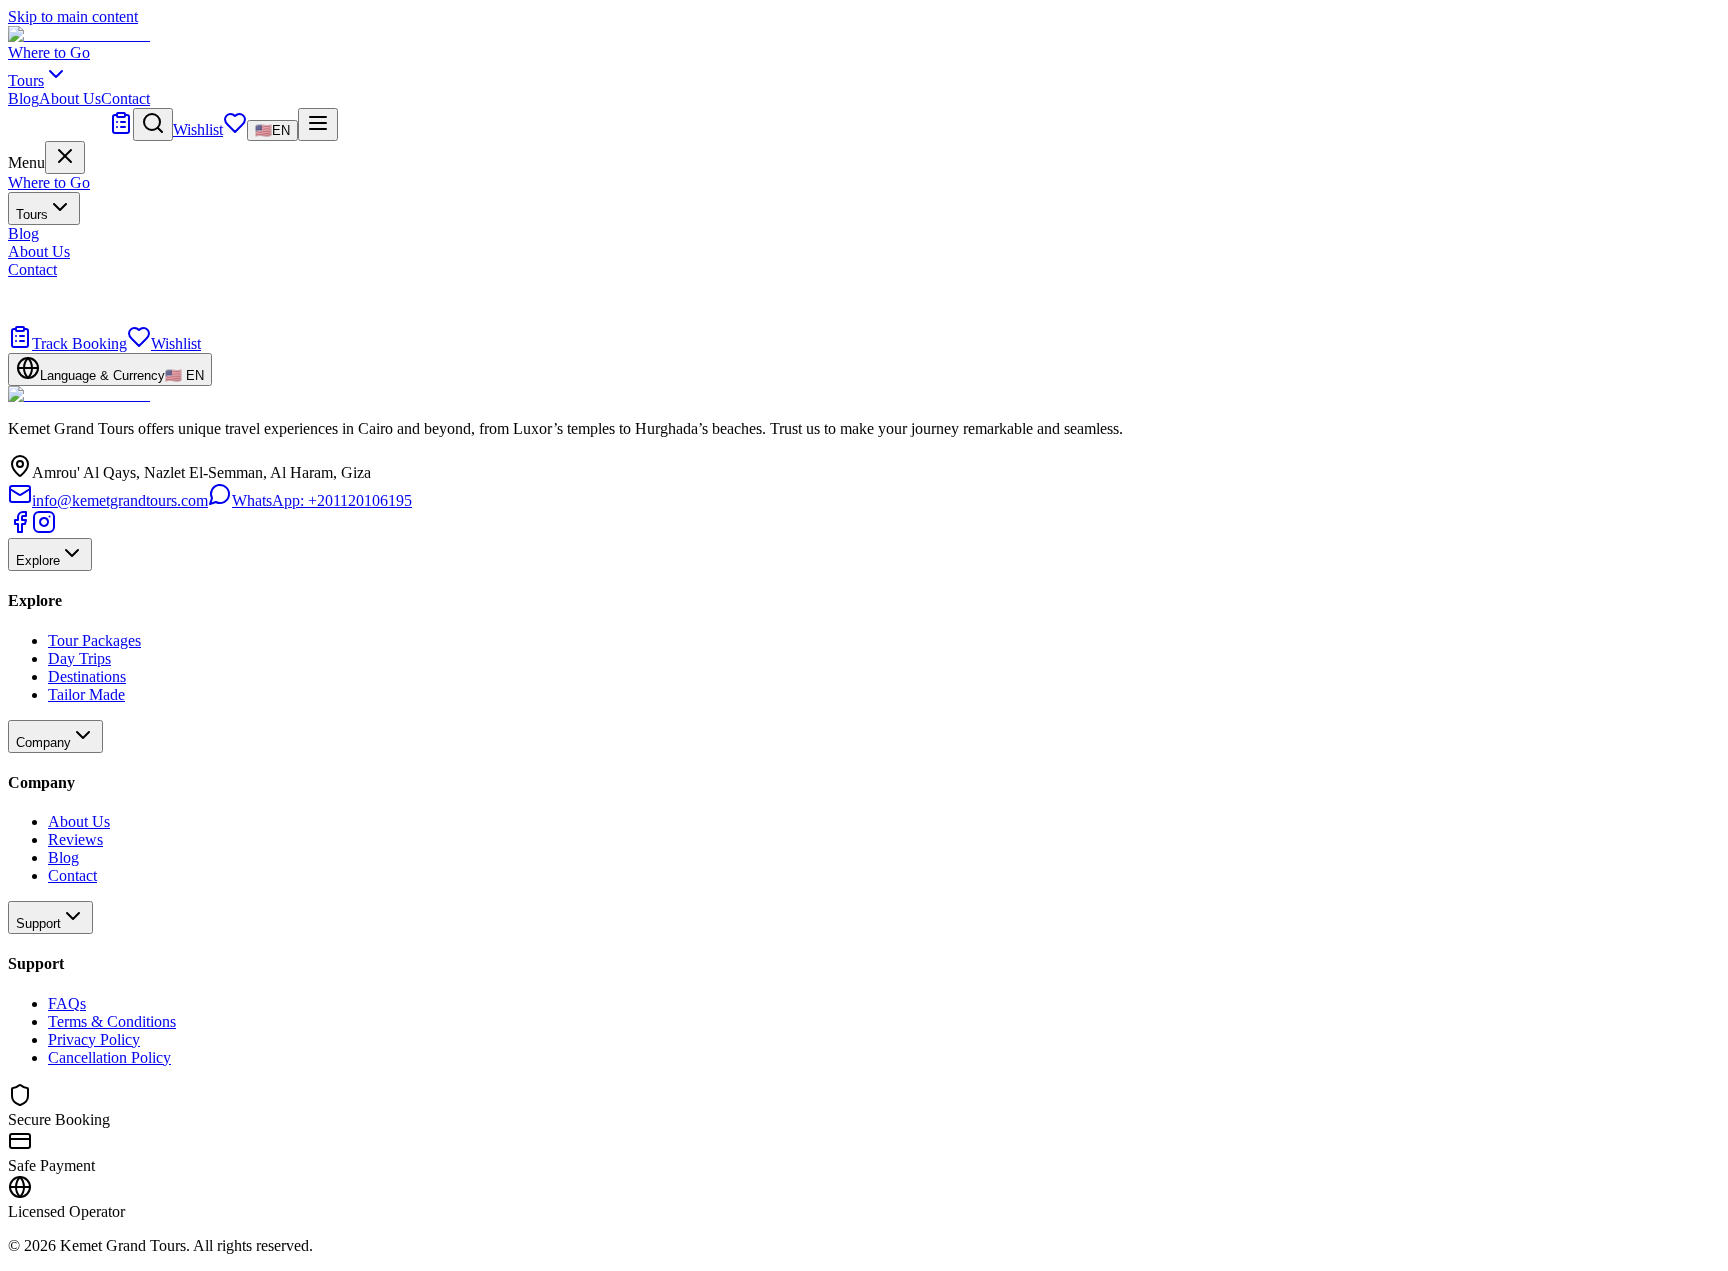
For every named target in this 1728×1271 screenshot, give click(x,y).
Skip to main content (73, 16)
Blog (23, 98)
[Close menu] (65, 157)
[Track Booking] (121, 129)
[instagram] (44, 528)
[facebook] (20, 528)
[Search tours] (153, 124)
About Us (70, 98)
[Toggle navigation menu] (318, 124)
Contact (125, 98)
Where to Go (49, 52)
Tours (32, 214)
